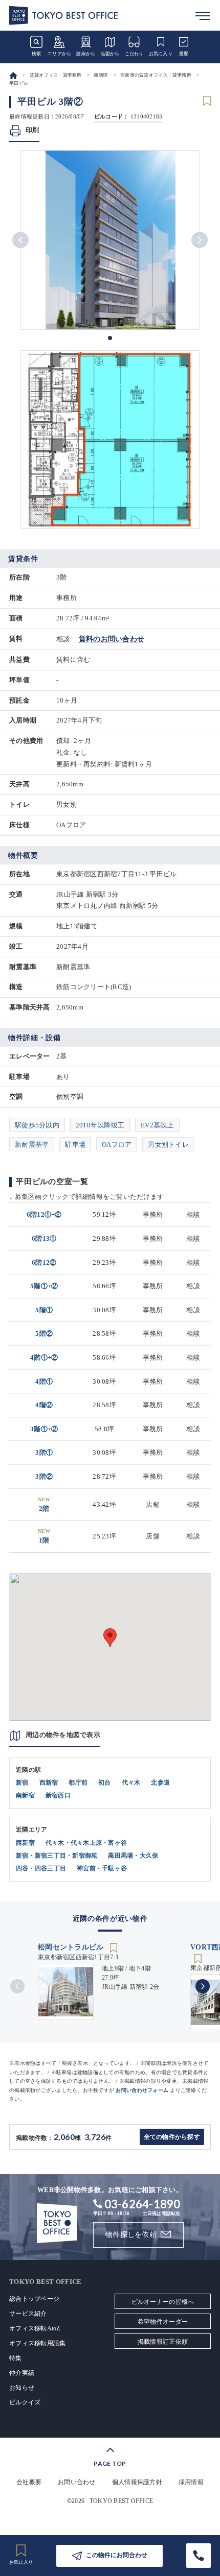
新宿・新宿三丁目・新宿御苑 (57, 1856)
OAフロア (117, 1145)
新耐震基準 (32, 1145)
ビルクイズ (25, 2402)
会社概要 (29, 2482)
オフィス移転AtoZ (35, 2328)
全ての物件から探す (172, 2137)
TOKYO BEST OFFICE (121, 2501)
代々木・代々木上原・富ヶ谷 (86, 1843)
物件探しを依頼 (131, 2235)
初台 (105, 1783)
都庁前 (78, 1783)
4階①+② (44, 1357)
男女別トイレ (168, 1145)
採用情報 (191, 2482)
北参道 (160, 1783)
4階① (44, 1381)
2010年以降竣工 (100, 1125)
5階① (44, 1310)
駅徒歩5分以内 (37, 1125)
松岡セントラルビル (72, 1947)
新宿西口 (58, 1795)
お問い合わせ (77, 2482)
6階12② (44, 1262)
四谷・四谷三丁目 (41, 1868)
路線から (86, 54)
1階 (44, 1536)
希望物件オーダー (163, 2322)
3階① (44, 1452)
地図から (110, 54)
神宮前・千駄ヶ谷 (102, 1868)
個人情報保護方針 (137, 2482)
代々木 (131, 1783)
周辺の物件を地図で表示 (63, 1735)
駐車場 (75, 1145)
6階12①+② (44, 1214)
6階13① (44, 1238)
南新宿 (25, 1795)
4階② (44, 1405)
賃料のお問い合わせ (112, 639)
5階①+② (44, 1286)
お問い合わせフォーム (142, 2090)
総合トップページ (34, 2299)
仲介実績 (22, 2373)
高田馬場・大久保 (133, 1856)
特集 (16, 2358)
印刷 (32, 130)
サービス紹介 (28, 2314)
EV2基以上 (157, 1125)
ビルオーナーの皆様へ (163, 2302)
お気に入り (161, 54)
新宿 (22, 1783)
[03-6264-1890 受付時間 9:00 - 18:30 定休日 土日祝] (199, 2556)
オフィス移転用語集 (37, 2343)
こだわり (134, 54)
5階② (44, 1333)
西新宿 (49, 1783)
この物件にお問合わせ (117, 2555)
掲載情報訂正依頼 (163, 2342)
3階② (44, 1476)
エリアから (59, 54)
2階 (44, 1504)
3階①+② (44, 1429)
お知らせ (22, 2388)
